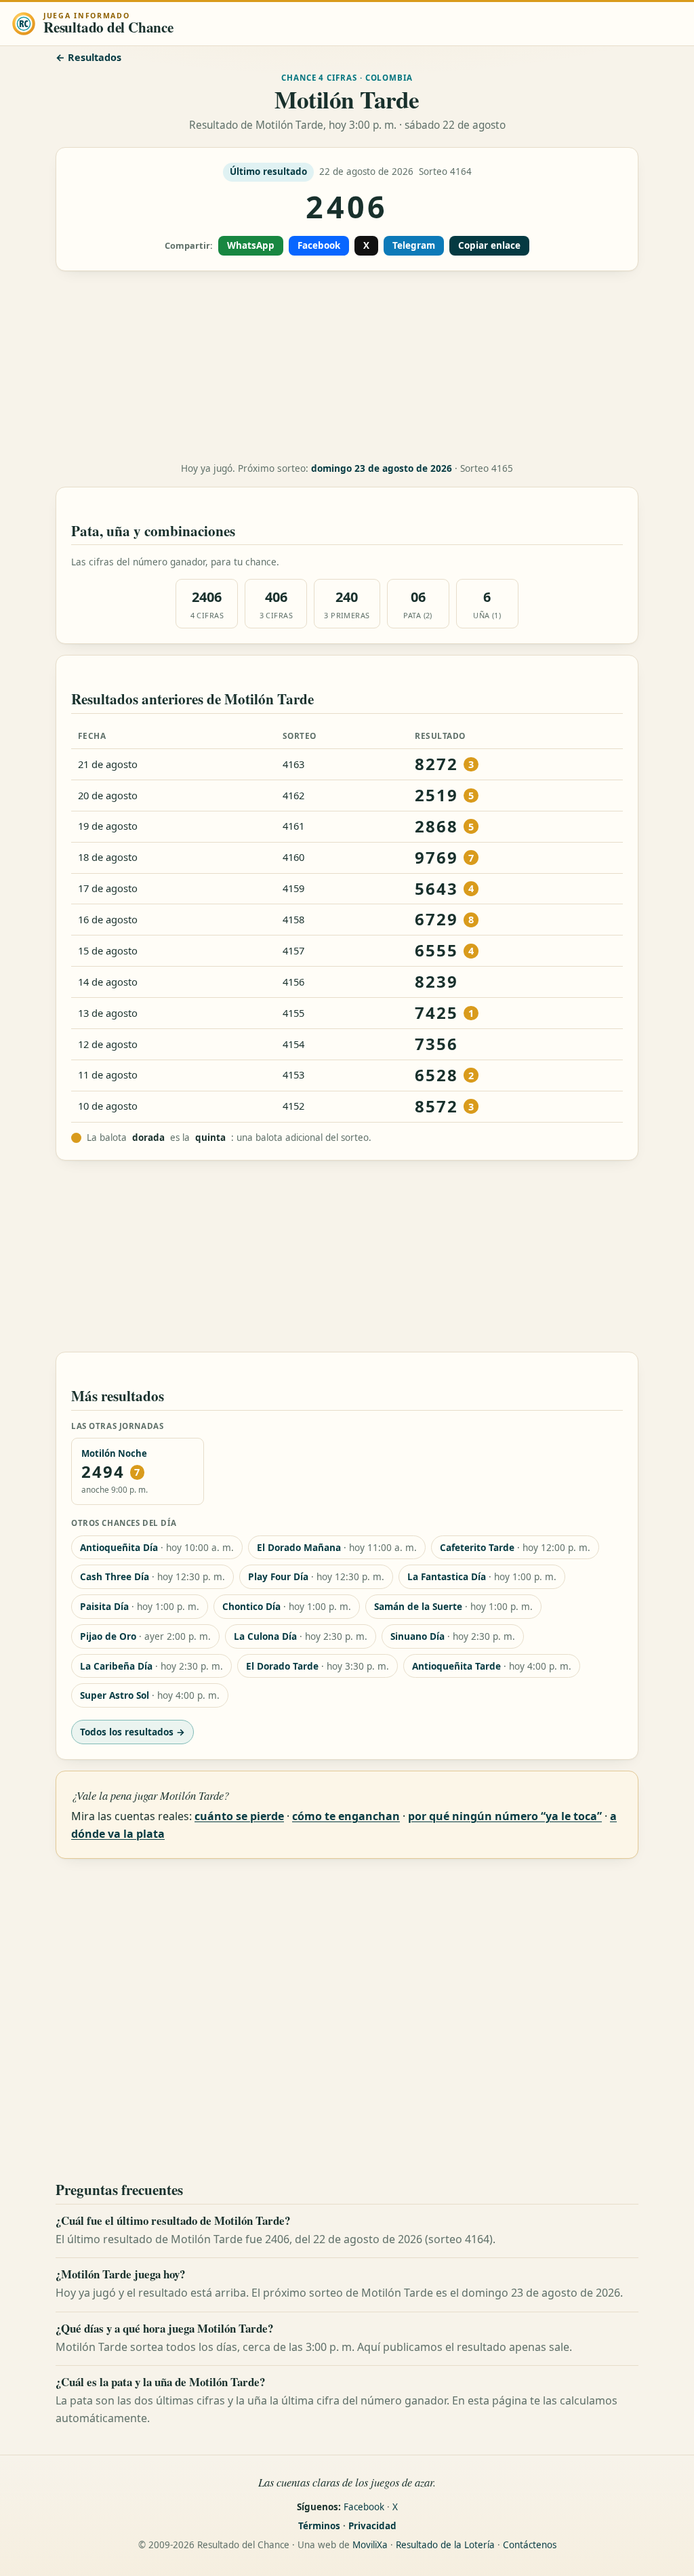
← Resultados (88, 57)
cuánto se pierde (239, 1816)
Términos (319, 2526)
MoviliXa (370, 2545)
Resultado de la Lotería (445, 2545)
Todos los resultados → (132, 1732)
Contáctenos (530, 2545)
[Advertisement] (347, 367)
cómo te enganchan (346, 1816)
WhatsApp (251, 245)
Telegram (414, 245)
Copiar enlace (489, 245)
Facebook (319, 245)
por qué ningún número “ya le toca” (505, 1816)
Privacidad (372, 2526)
